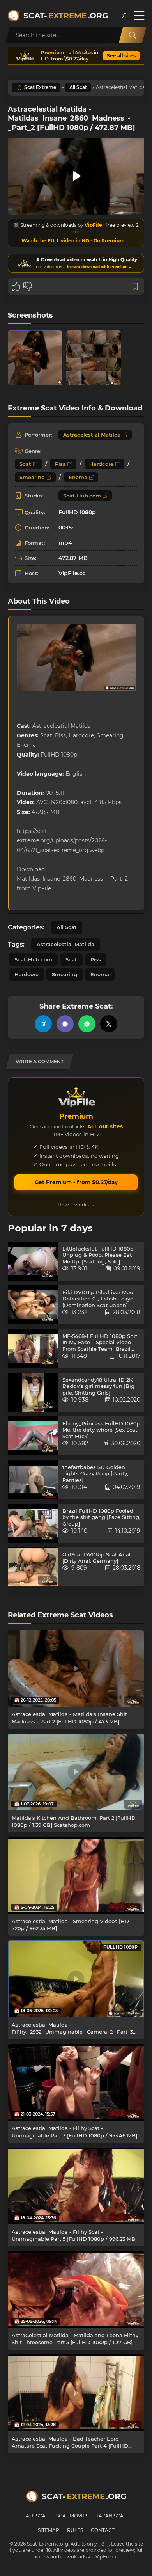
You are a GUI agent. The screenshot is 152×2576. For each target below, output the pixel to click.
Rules (75, 2530)
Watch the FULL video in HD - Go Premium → (76, 241)
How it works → (76, 1205)
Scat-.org (66, 16)
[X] (109, 1024)
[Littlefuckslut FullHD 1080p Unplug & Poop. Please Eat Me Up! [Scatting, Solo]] (33, 1261)
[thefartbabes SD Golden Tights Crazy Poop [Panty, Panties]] (33, 1480)
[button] (123, 16)
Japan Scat (111, 2516)
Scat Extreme (40, 87)
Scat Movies (72, 2516)
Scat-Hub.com (82, 496)
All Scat (78, 87)
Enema (78, 477)
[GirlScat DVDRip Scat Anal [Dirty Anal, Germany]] (33, 1567)
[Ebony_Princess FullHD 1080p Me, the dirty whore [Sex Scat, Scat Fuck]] (33, 1436)
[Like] (16, 286)
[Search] (133, 35)
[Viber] (65, 1024)
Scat (25, 464)
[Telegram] (43, 1024)
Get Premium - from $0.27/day (76, 1182)
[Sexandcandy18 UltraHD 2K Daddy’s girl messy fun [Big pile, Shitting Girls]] (33, 1392)
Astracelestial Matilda (92, 435)
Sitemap (49, 2530)
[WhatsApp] (87, 1024)
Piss (60, 464)
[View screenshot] (35, 358)
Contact (103, 2530)
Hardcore (101, 464)
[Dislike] (28, 286)
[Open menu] (139, 16)
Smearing (32, 477)
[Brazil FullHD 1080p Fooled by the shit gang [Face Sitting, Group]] (33, 1523)
